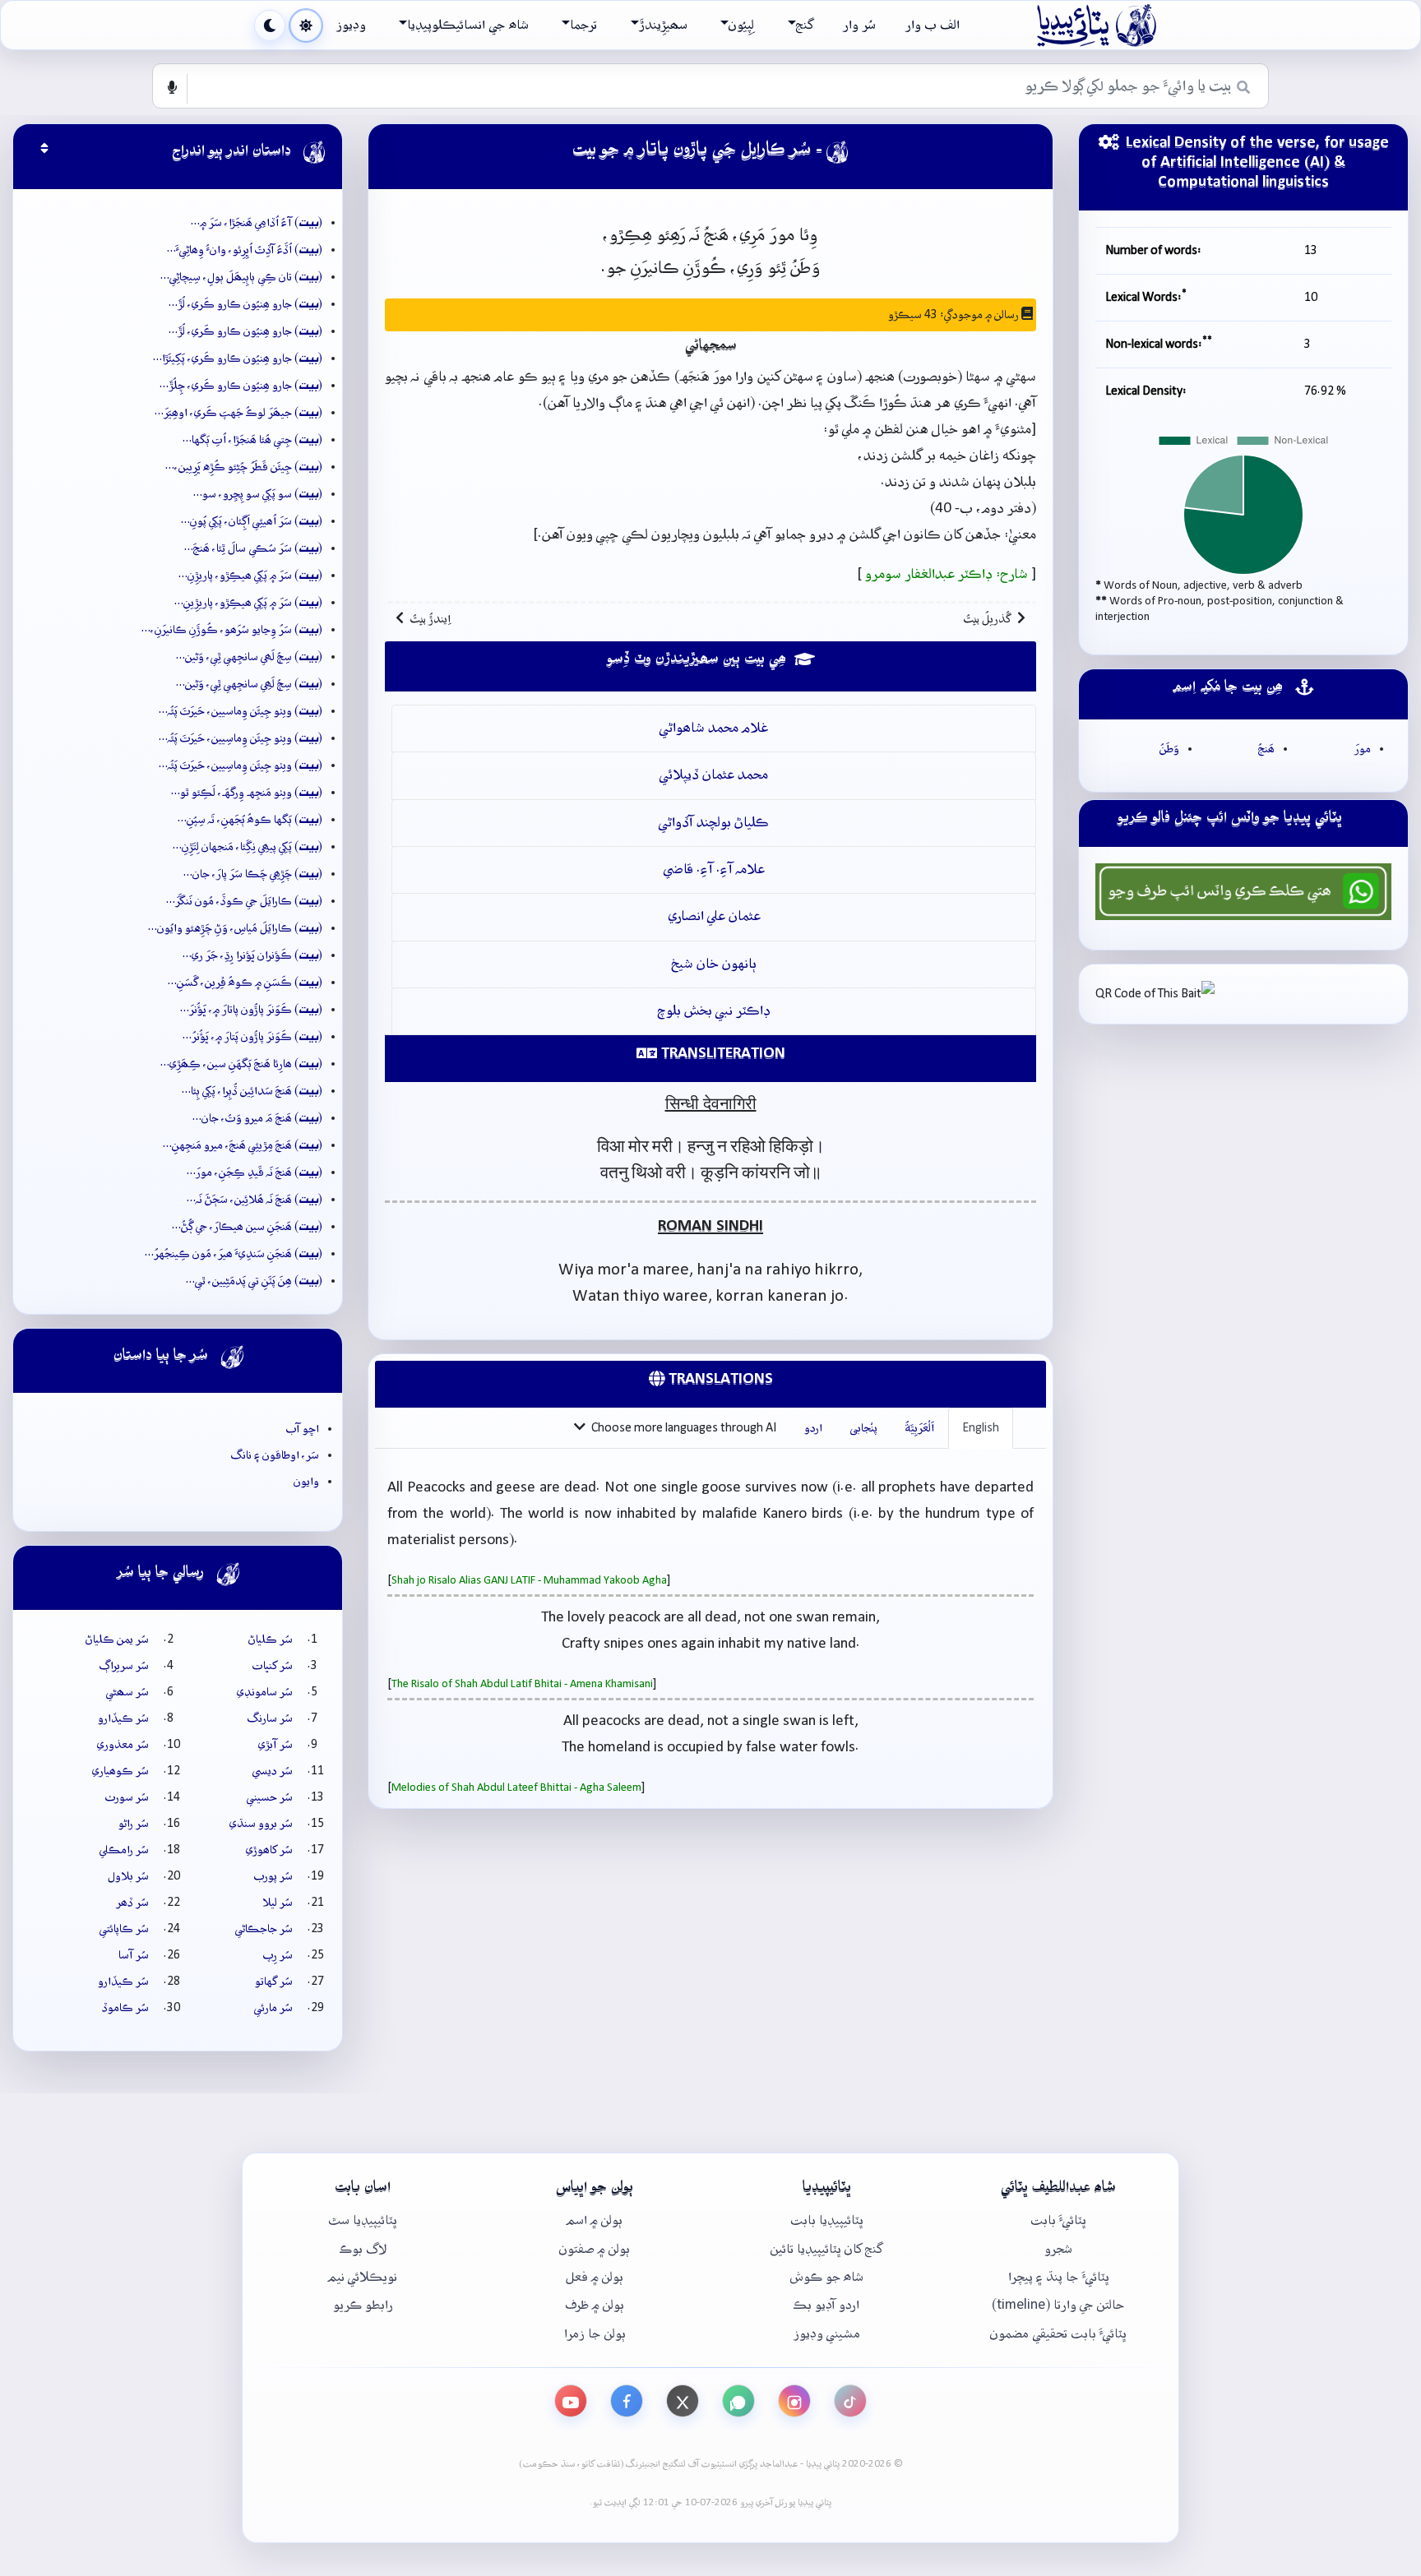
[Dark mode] (270, 25)
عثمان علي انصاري (714, 916)
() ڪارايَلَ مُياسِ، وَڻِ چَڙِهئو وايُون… (235, 928)
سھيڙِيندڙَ (663, 25)
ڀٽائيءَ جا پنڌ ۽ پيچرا (1059, 2277)
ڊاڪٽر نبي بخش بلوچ (714, 1011)
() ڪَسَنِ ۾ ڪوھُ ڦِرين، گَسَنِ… (245, 983)
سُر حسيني (270, 1797)
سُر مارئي (273, 2008)
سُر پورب (273, 1876)
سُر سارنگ (270, 1718)
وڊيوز (351, 25)
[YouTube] (571, 2401)
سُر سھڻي (127, 1692)
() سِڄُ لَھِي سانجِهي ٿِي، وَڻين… (249, 684)
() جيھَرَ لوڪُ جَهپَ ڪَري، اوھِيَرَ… (238, 413)
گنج (805, 25)
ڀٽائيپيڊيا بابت (827, 2220)
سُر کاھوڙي (269, 1850)
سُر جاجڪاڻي (264, 1929)
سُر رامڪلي (124, 1850)
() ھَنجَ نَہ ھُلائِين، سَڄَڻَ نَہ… (255, 1200)
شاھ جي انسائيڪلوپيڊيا (467, 25)
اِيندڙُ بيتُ (430, 619)
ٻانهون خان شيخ (714, 964)
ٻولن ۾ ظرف (595, 2305)
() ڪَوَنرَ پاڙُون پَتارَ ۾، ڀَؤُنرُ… (252, 1037)
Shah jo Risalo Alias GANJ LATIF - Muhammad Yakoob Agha (529, 1581)
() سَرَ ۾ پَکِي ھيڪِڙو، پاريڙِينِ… (248, 603)
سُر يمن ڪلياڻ (117, 1639)
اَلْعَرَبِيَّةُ (920, 1428)
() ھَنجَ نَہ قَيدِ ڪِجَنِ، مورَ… (255, 1172)
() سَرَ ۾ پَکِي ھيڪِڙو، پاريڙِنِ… (250, 576)
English (981, 1428)
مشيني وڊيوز (827, 2334)
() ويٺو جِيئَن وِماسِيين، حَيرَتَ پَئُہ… (241, 738)
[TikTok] (850, 2401)
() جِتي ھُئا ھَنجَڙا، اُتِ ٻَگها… (252, 440)
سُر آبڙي (275, 1745)
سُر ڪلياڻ (271, 1639)
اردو (813, 1428)
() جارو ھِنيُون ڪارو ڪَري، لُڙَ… (245, 304)
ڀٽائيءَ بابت (1058, 2220)
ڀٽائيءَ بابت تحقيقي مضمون (1058, 2334)
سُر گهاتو (274, 1982)
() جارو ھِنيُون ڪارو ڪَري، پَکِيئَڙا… (238, 358)
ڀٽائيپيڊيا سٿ (363, 2220)
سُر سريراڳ (124, 1666)
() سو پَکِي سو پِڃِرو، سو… (258, 494)
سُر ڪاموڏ (125, 2008)
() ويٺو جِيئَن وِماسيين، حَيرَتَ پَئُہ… (241, 711)
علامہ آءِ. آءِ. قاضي (714, 869)
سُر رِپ (278, 1955)
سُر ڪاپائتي (124, 1929)
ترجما (583, 25)
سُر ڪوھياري (120, 1771)
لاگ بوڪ (363, 2249)
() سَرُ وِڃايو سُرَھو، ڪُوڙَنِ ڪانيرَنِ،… (232, 630)
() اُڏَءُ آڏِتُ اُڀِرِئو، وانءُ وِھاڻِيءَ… (245, 250)
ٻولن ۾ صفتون (595, 2249)
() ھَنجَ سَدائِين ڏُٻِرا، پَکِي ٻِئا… (252, 1091)
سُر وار (859, 25)
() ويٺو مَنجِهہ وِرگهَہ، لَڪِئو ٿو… (247, 793)
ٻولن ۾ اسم (595, 2220)
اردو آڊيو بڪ (826, 2305)
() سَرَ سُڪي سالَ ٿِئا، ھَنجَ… (253, 548)
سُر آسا (134, 1955)
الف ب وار (933, 25)
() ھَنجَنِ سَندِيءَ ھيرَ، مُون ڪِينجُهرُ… (234, 1254)
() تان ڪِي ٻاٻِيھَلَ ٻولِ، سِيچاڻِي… (241, 277)
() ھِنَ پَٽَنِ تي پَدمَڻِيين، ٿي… (254, 1281)
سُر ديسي (273, 1771)
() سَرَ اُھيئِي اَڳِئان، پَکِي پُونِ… (252, 521)
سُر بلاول (128, 1876)
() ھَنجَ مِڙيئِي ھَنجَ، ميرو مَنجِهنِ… (243, 1145)
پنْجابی (864, 1428)
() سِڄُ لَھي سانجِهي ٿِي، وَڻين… (249, 657)
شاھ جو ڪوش (827, 2277)
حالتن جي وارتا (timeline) (1058, 2305)
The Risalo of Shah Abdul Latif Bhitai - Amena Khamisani (522, 1684)
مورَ (1363, 749)
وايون (306, 1482)
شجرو (1058, 2249)
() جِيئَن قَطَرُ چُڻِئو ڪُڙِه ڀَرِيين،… (244, 467)
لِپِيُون (741, 25)
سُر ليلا (278, 1903)
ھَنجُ (1266, 749)
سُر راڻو (134, 1824)
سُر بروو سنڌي (261, 1824)
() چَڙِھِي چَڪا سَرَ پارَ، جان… (253, 874)
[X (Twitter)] (683, 2401)
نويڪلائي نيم (363, 2277)
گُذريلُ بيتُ (987, 619)
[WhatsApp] (738, 2401)
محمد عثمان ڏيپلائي (714, 775)
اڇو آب (303, 1429)
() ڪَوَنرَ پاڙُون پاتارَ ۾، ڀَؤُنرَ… (251, 1010)
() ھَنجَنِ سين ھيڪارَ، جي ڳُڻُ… (247, 1227)
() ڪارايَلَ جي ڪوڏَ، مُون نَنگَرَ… (244, 901)
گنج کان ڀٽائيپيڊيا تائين (826, 2249)
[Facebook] (627, 2401)
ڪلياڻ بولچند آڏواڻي (714, 823)
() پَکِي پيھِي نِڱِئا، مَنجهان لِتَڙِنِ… (248, 847)
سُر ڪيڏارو (123, 1718)
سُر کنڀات (273, 1666)
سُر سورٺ (127, 1797)
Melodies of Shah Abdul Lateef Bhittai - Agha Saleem (516, 1788)
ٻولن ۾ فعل (595, 2277)
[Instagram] (794, 2401)
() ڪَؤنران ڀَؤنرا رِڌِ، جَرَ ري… (252, 955)
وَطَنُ (1169, 749)
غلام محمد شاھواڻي (714, 728)
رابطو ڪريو (363, 2305)
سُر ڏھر (132, 1903)
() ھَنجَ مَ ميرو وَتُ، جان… (257, 1118)
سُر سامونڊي (265, 1692)
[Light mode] (306, 25)
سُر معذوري (123, 1745)
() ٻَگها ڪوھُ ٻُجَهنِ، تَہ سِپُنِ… (250, 820)
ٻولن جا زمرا (595, 2334)
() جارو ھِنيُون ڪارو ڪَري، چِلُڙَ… (241, 386)
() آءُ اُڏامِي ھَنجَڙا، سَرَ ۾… (257, 223)
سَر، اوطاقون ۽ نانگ (275, 1455)
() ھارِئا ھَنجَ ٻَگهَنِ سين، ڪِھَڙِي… (241, 1064)
